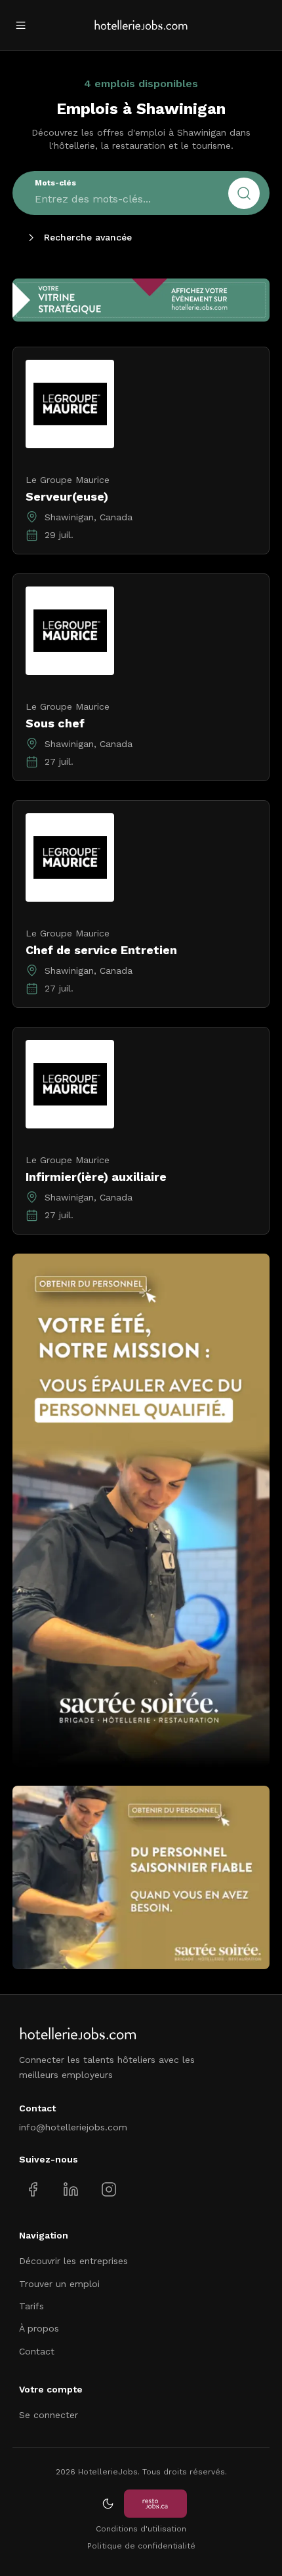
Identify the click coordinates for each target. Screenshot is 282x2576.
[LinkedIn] (70, 2189)
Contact (37, 2351)
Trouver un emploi (59, 2284)
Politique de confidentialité (141, 2546)
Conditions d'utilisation (141, 2529)
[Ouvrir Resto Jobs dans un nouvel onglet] (155, 2504)
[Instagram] (109, 2189)
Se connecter (49, 2415)
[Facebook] (33, 2189)
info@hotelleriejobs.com (73, 2127)
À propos (39, 2328)
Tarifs (31, 2306)
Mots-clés (55, 183)
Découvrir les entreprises (73, 2261)
